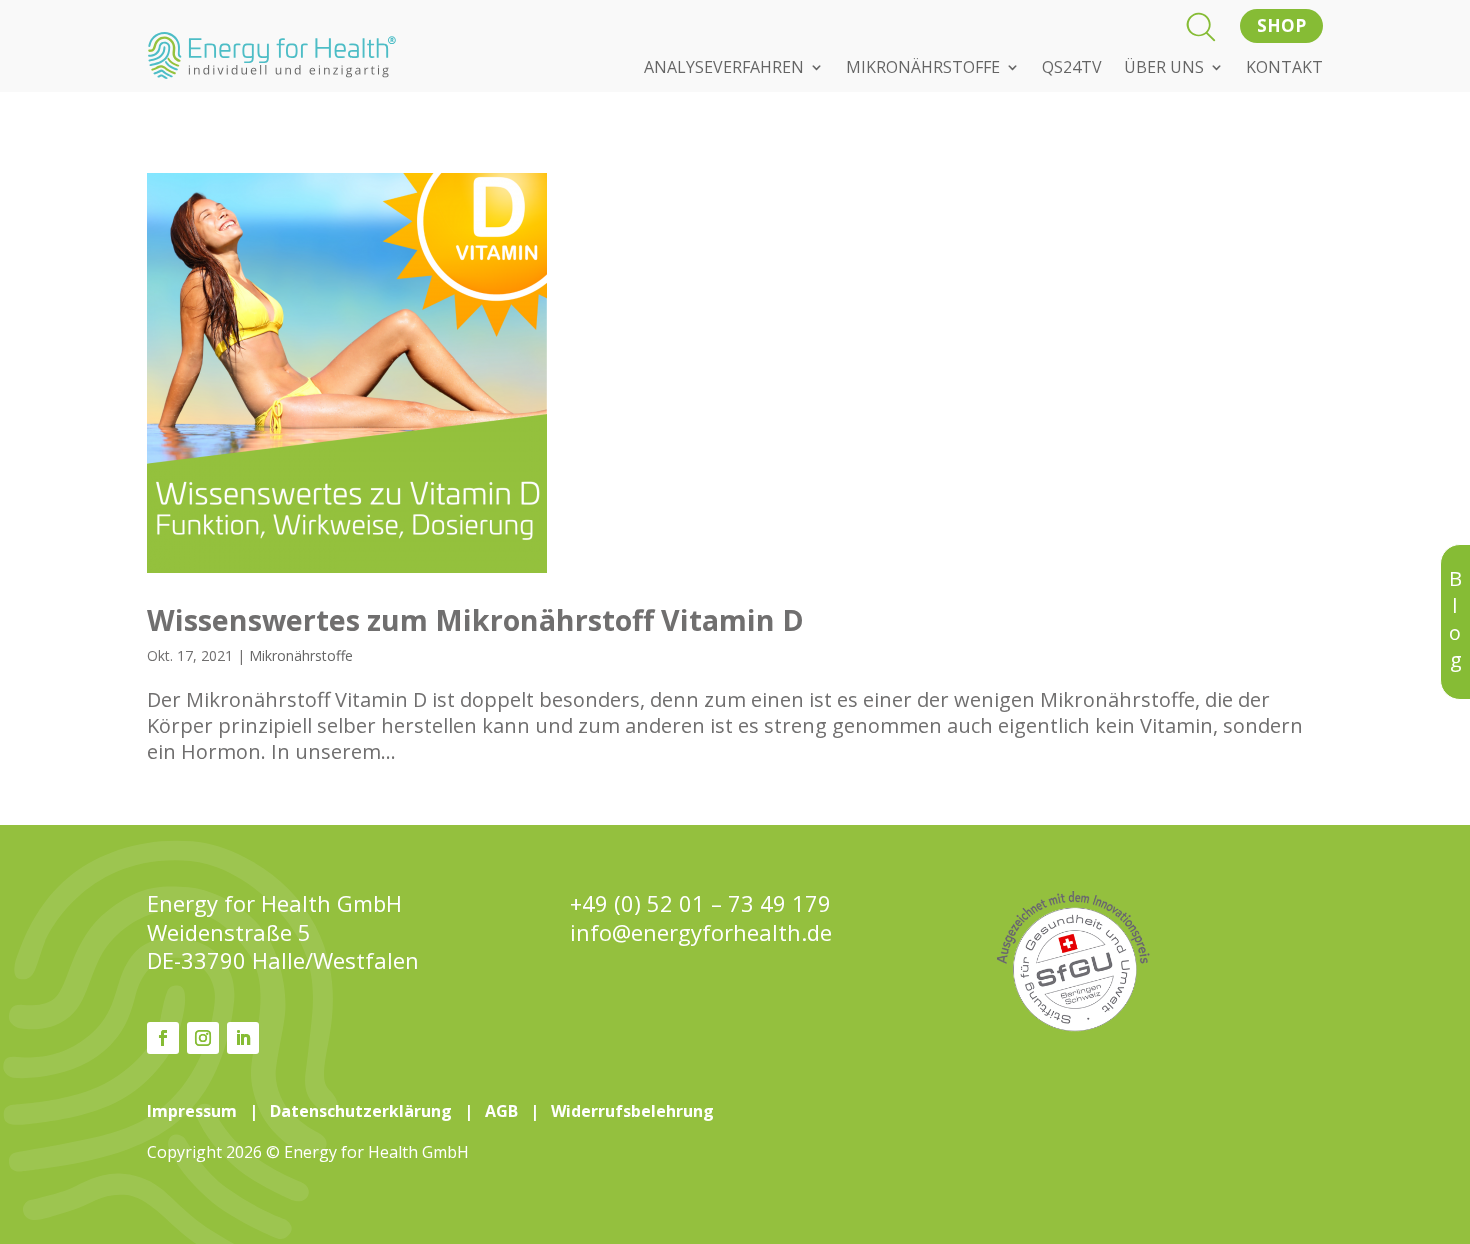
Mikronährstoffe (301, 655)
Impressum (192, 1111)
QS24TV (1072, 69)
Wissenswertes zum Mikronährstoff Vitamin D (475, 619)
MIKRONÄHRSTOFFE (923, 69)
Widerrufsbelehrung (632, 1111)
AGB (501, 1111)
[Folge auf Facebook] (163, 1038)
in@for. (701, 932)
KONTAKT (1284, 69)
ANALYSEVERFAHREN (724, 69)
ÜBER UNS (1164, 69)
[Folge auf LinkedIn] (243, 1038)
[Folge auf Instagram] (203, 1038)
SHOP (1281, 25)
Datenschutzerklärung (361, 1111)
